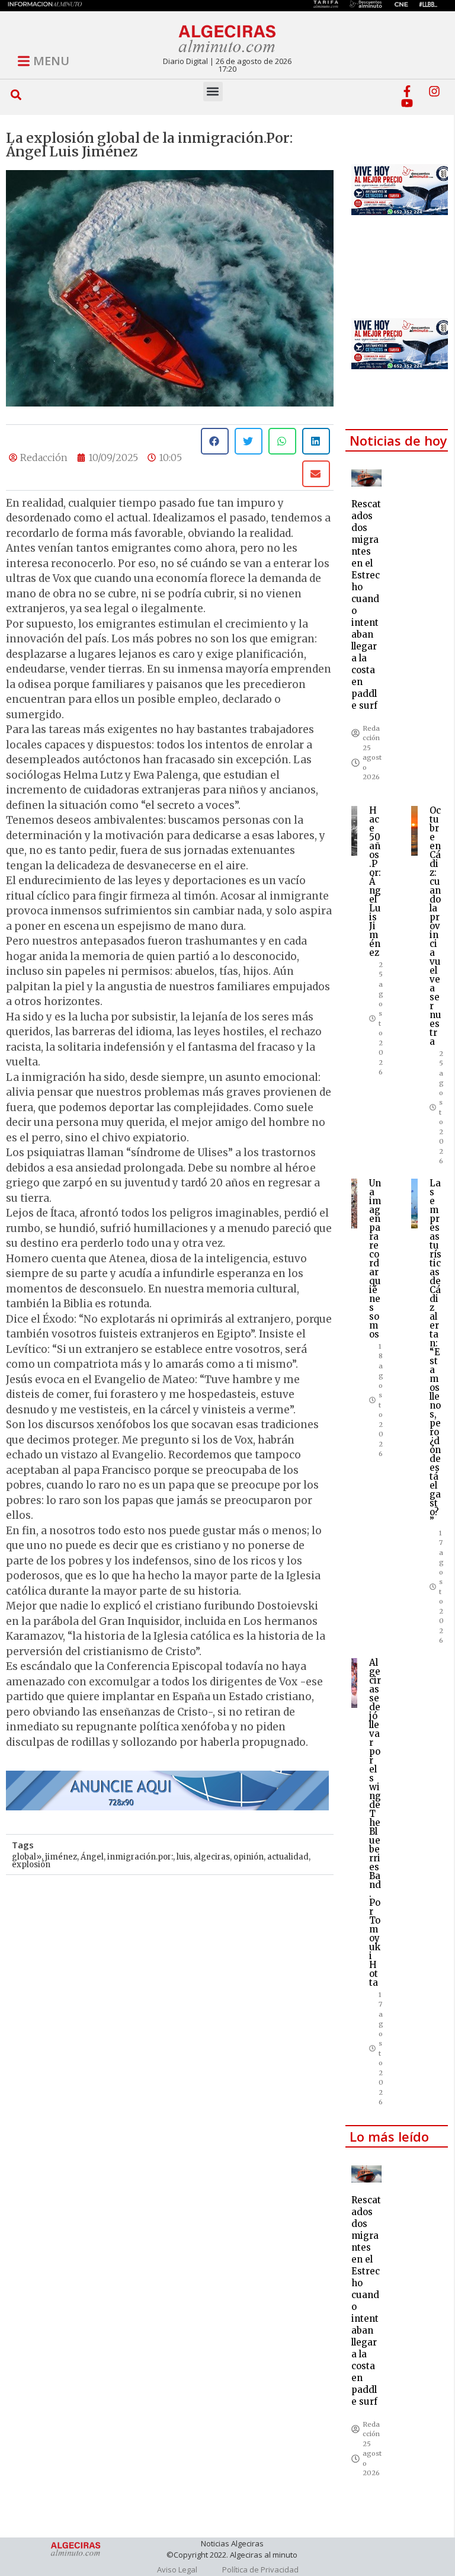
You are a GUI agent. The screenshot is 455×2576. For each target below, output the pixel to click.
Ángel (92, 1857)
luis (183, 1857)
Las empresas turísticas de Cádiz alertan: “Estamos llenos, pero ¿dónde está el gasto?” (435, 1352)
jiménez (61, 1857)
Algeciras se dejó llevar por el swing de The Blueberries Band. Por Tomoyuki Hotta (375, 1823)
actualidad (288, 1857)
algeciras (212, 1857)
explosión (31, 1865)
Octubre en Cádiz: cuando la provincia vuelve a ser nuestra (435, 926)
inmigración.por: (140, 1857)
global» (27, 1857)
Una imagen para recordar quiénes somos (375, 1259)
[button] (16, 95)
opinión (249, 1857)
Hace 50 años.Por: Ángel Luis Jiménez (375, 881)
